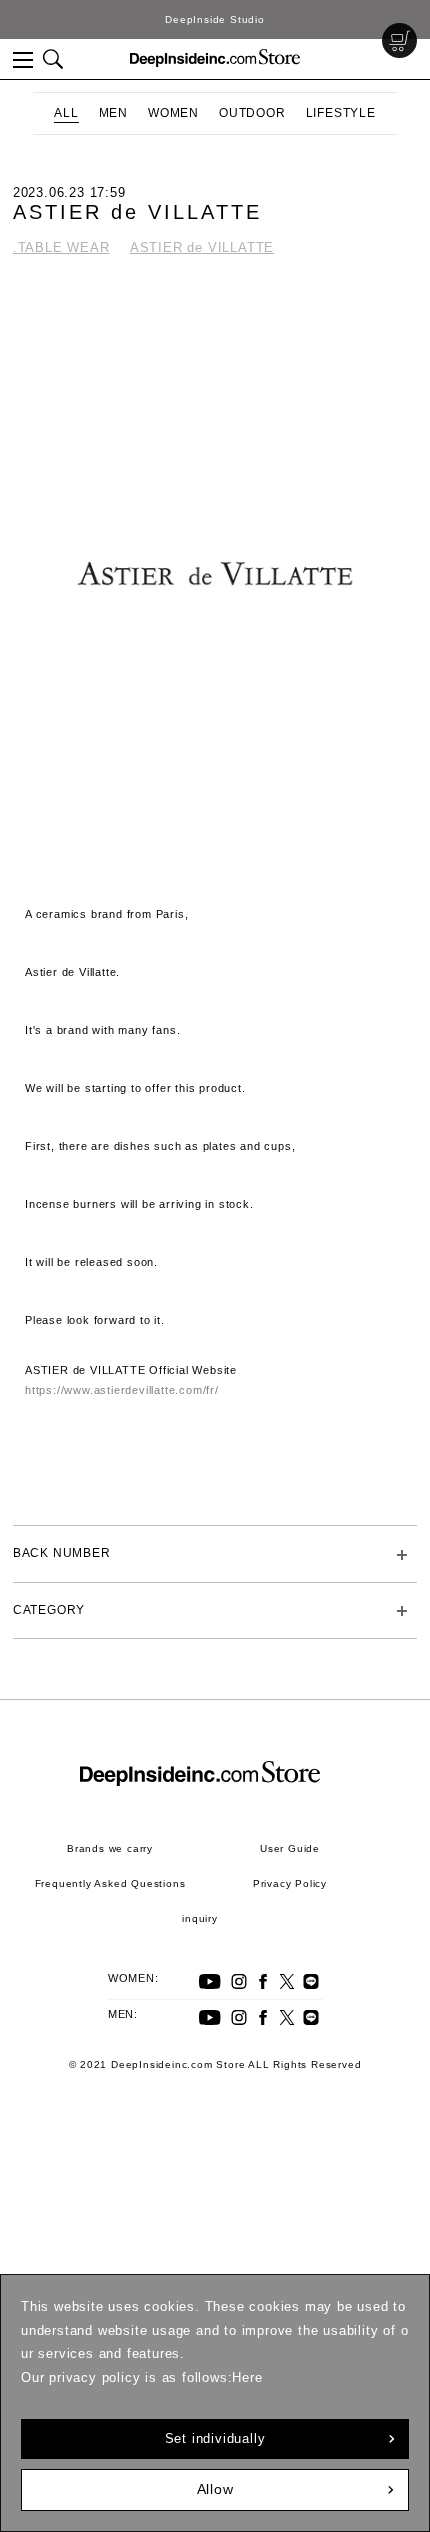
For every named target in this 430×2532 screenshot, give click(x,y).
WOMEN (173, 113)
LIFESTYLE (341, 113)
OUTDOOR (252, 113)
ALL (66, 113)
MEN (113, 113)
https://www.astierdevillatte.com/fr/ (122, 1390)
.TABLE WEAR (61, 247)
